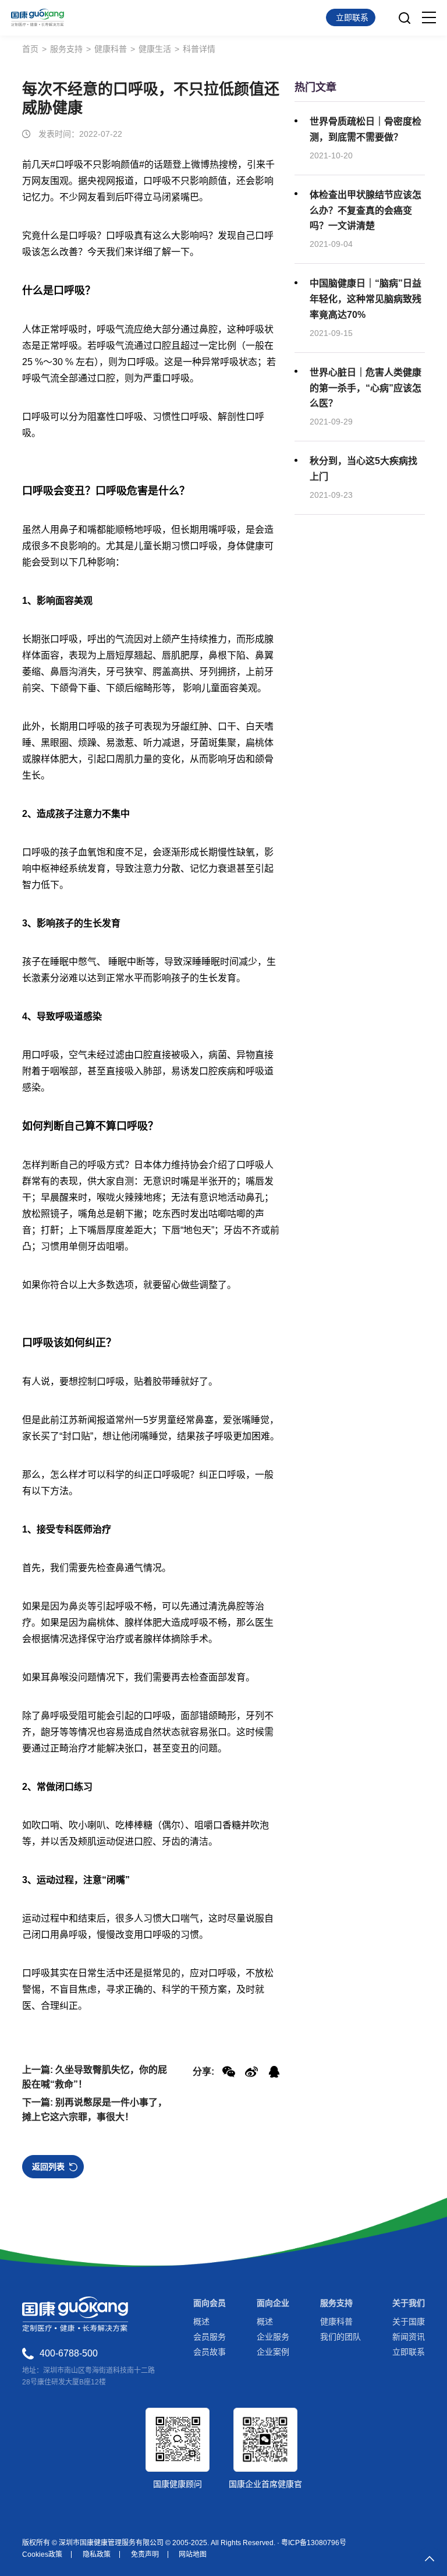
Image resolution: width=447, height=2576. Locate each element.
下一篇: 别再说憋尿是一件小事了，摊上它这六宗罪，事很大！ (95, 2110)
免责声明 (145, 2554)
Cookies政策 (42, 2554)
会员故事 (210, 2352)
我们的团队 (340, 2337)
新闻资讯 (409, 2337)
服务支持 (66, 49)
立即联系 (409, 2352)
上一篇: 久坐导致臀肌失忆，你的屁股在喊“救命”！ (95, 2077)
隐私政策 (97, 2554)
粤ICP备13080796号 (314, 2543)
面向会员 (210, 2303)
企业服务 (273, 2337)
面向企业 (273, 2303)
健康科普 (111, 49)
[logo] (38, 17)
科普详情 (199, 49)
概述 (201, 2322)
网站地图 (193, 2554)
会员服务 (210, 2337)
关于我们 (409, 2303)
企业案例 (273, 2352)
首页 (30, 49)
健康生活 (155, 49)
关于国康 (409, 2322)
